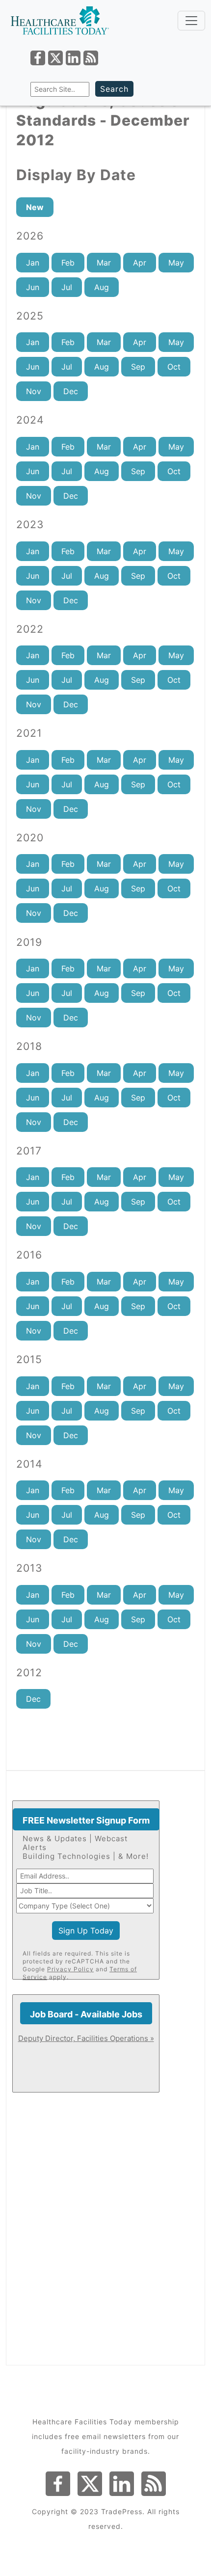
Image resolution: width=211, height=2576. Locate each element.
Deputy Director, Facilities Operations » (86, 2038)
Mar (104, 263)
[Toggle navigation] (191, 21)
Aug (102, 287)
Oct (174, 367)
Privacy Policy (70, 1969)
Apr (140, 263)
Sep (138, 367)
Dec (71, 391)
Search (114, 89)
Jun (33, 287)
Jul (67, 287)
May (176, 263)
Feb (68, 263)
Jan (33, 263)
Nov (34, 391)
